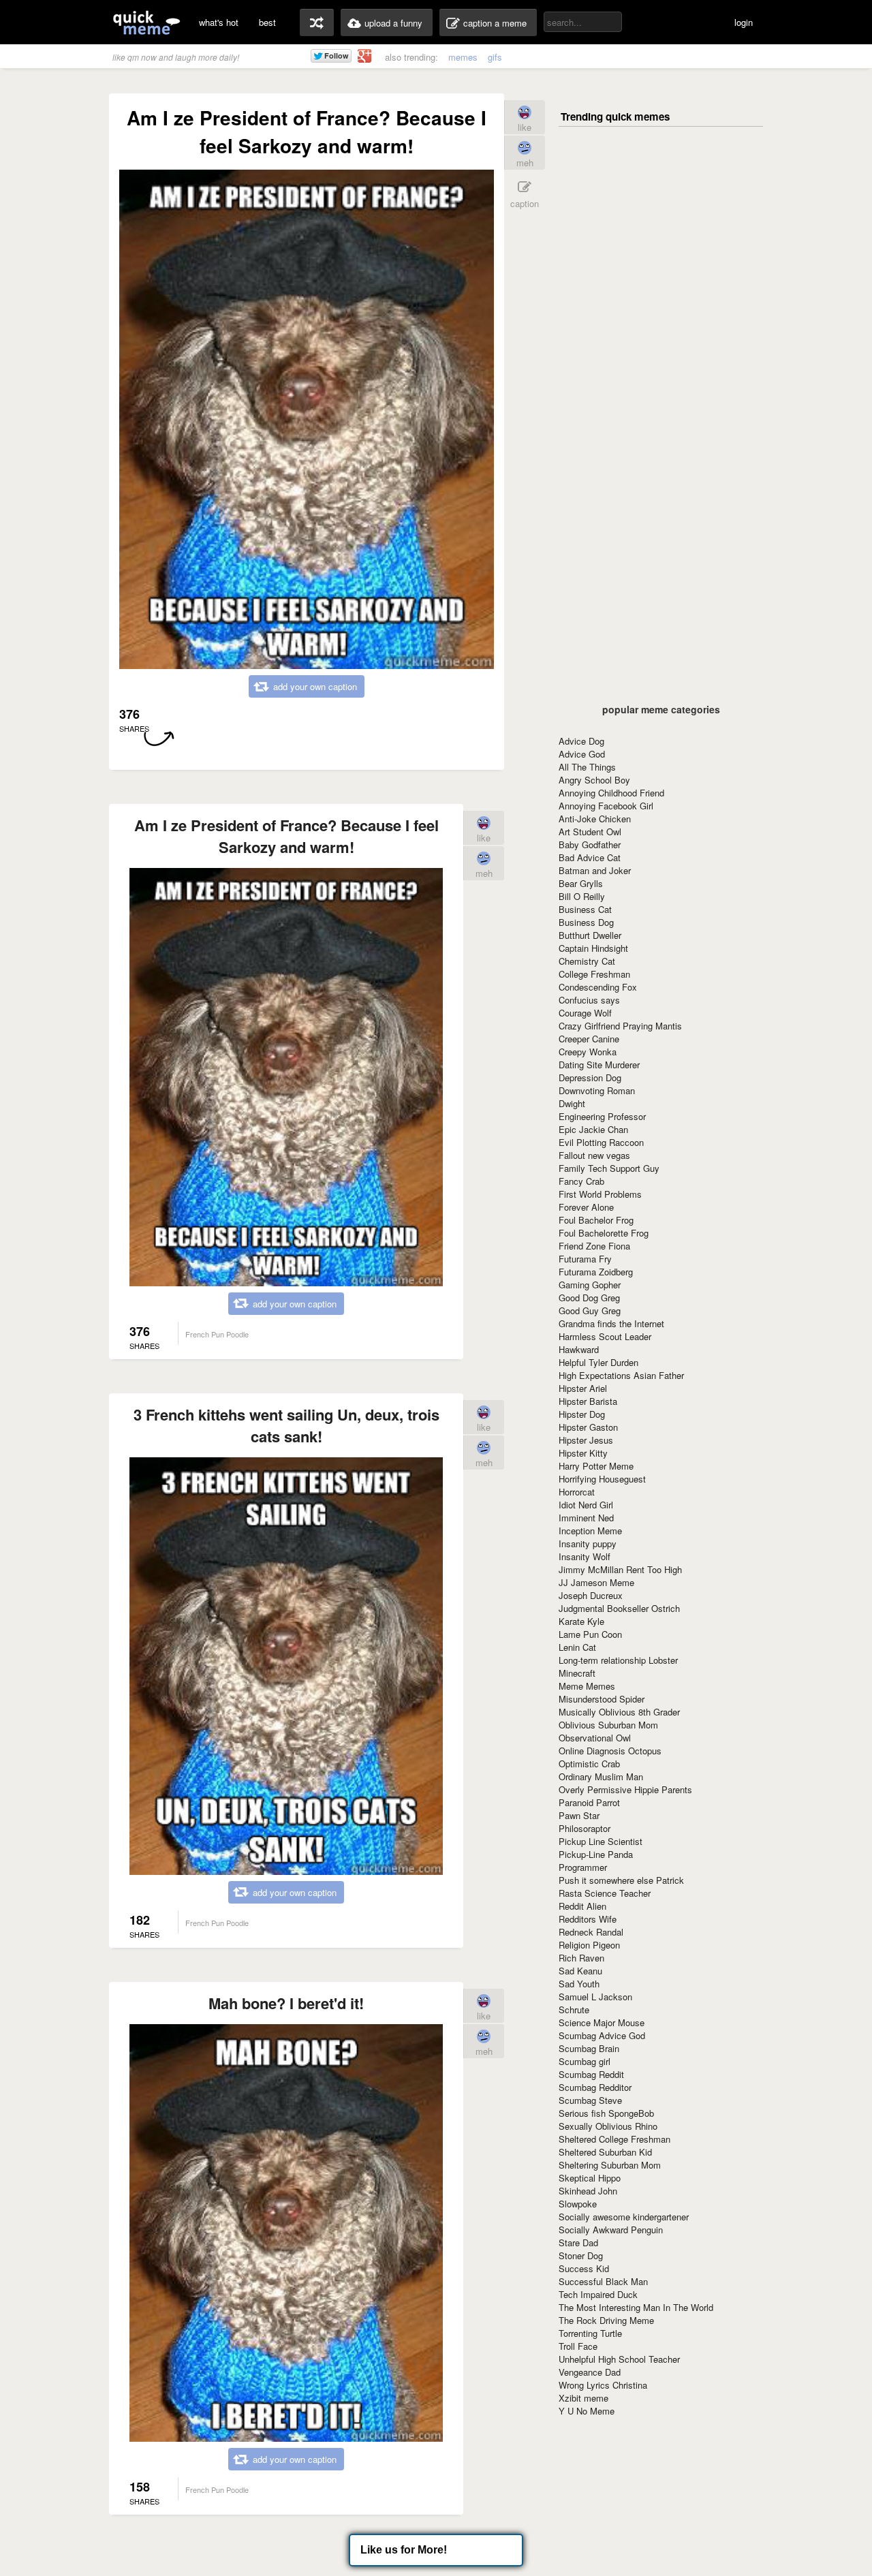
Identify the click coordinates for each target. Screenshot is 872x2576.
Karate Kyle (581, 1621)
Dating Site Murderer (599, 1065)
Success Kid (584, 2268)
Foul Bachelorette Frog (604, 1233)
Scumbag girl (585, 2061)
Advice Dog (581, 741)
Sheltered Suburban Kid (605, 2152)
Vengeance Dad (590, 2372)
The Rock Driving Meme (606, 2320)
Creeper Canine (589, 1039)
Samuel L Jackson (595, 1997)
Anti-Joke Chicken (595, 819)
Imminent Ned (586, 1518)
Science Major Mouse (602, 2022)
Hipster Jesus (586, 1440)
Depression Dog (590, 1077)
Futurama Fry (585, 1259)
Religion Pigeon (589, 1945)
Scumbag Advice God (602, 2035)
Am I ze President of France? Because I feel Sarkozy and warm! (286, 836)
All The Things (587, 767)
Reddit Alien (582, 1906)
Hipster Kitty (583, 1453)
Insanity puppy (588, 1543)
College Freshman (594, 974)
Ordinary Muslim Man (601, 1776)
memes (463, 57)
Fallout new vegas (594, 1155)
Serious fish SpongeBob (606, 2113)
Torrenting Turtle (590, 2333)
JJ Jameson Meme (596, 1582)
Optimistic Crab (589, 1764)
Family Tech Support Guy (609, 1168)
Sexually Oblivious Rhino (608, 2126)
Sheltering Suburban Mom (610, 2165)
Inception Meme (590, 1531)
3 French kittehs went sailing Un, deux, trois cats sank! (286, 1425)
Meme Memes (587, 1686)
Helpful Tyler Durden (598, 1362)
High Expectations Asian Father (621, 1375)
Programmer (583, 1867)
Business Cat (585, 909)
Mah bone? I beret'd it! (286, 2003)
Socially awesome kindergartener (624, 2217)
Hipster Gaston (588, 1427)
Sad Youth (579, 1984)
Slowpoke (578, 2204)
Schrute (574, 2009)
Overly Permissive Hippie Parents (625, 1789)
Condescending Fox (598, 987)
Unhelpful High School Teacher (619, 2359)
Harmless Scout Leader (605, 1336)
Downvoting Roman (597, 1090)
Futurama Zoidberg (596, 1272)
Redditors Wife (588, 1919)
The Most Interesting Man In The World (636, 2307)
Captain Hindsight (593, 948)
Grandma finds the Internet (611, 1323)
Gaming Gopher (590, 1285)
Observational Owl (595, 1738)
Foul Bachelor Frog (596, 1220)
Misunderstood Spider (602, 1699)
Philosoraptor (585, 1828)
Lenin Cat (577, 1647)
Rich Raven (581, 1958)
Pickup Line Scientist (601, 1841)
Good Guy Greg (590, 1310)
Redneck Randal (591, 1932)
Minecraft (577, 1673)
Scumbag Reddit (591, 2074)
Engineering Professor (602, 1116)
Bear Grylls (581, 883)
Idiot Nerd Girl (586, 1505)
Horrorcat (577, 1492)
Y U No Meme (587, 2411)
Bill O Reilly (582, 896)
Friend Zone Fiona (594, 1246)
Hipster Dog (582, 1414)
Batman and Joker (595, 870)
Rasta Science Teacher (605, 1893)
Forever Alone (586, 1207)
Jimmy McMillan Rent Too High (620, 1569)
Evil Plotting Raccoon (601, 1142)
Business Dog (586, 922)
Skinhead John (588, 2191)
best (267, 22)
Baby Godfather (590, 844)
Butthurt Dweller (590, 935)
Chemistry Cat (587, 961)
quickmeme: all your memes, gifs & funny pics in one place (146, 22)
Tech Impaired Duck (598, 2294)
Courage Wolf (585, 1013)
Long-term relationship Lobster (618, 1660)
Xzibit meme (583, 2398)
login (744, 22)
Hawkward (579, 1349)
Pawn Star (579, 1815)
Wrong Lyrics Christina (603, 2385)
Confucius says (589, 1000)
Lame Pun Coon (590, 1634)
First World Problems (600, 1194)
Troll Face (578, 2346)
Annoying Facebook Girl (606, 806)
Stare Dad (578, 2243)
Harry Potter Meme (596, 1466)
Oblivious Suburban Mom (608, 1725)
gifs (495, 57)
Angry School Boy (594, 780)
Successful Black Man (603, 2281)
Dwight (572, 1103)
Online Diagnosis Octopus (610, 1751)
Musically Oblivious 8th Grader (619, 1712)
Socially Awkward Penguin (611, 2230)
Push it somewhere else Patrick (621, 1880)
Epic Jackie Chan (593, 1129)
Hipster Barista (588, 1401)
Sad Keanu (580, 1971)
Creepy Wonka (588, 1052)
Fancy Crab (581, 1181)
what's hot (219, 22)
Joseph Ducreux (591, 1595)
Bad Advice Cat (590, 857)
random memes (317, 22)
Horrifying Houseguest (602, 1479)
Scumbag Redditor (595, 2087)
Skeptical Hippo (590, 2178)
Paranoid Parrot (589, 1802)
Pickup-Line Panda (596, 1854)
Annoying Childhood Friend (611, 793)
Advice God (582, 754)
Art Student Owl (590, 832)
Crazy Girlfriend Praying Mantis (620, 1026)
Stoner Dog (581, 2255)
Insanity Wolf (585, 1556)
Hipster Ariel (583, 1388)
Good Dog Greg (589, 1298)
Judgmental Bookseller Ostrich (619, 1608)
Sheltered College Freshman (614, 2139)
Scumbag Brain (589, 2048)
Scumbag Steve (590, 2100)
